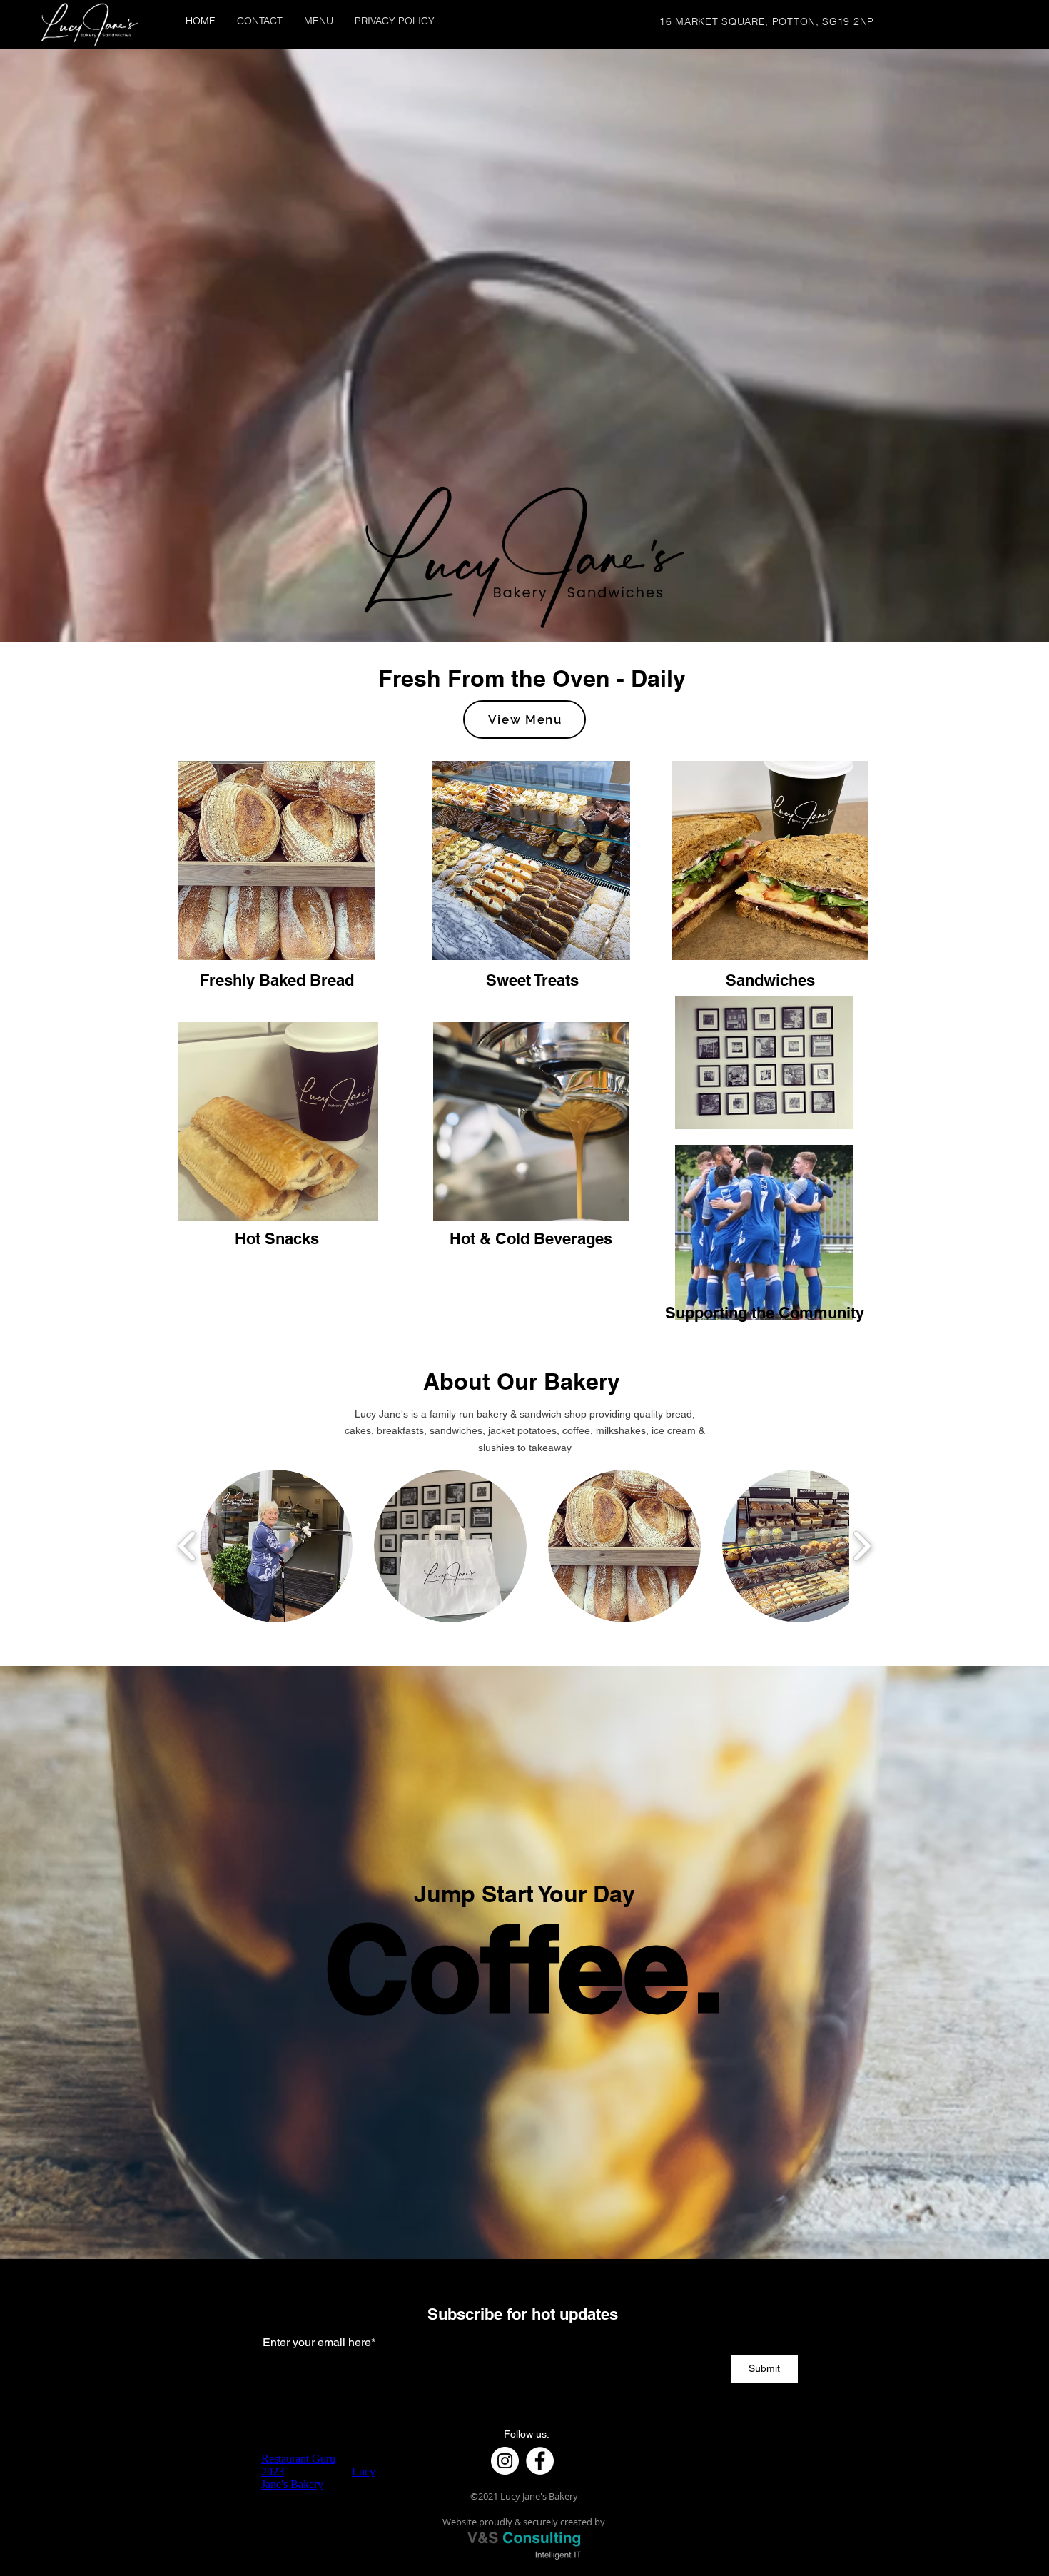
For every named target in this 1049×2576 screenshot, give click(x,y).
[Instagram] (505, 2461)
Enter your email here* (319, 2343)
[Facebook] (540, 2461)
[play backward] (187, 1546)
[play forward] (862, 1546)
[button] (276, 1546)
